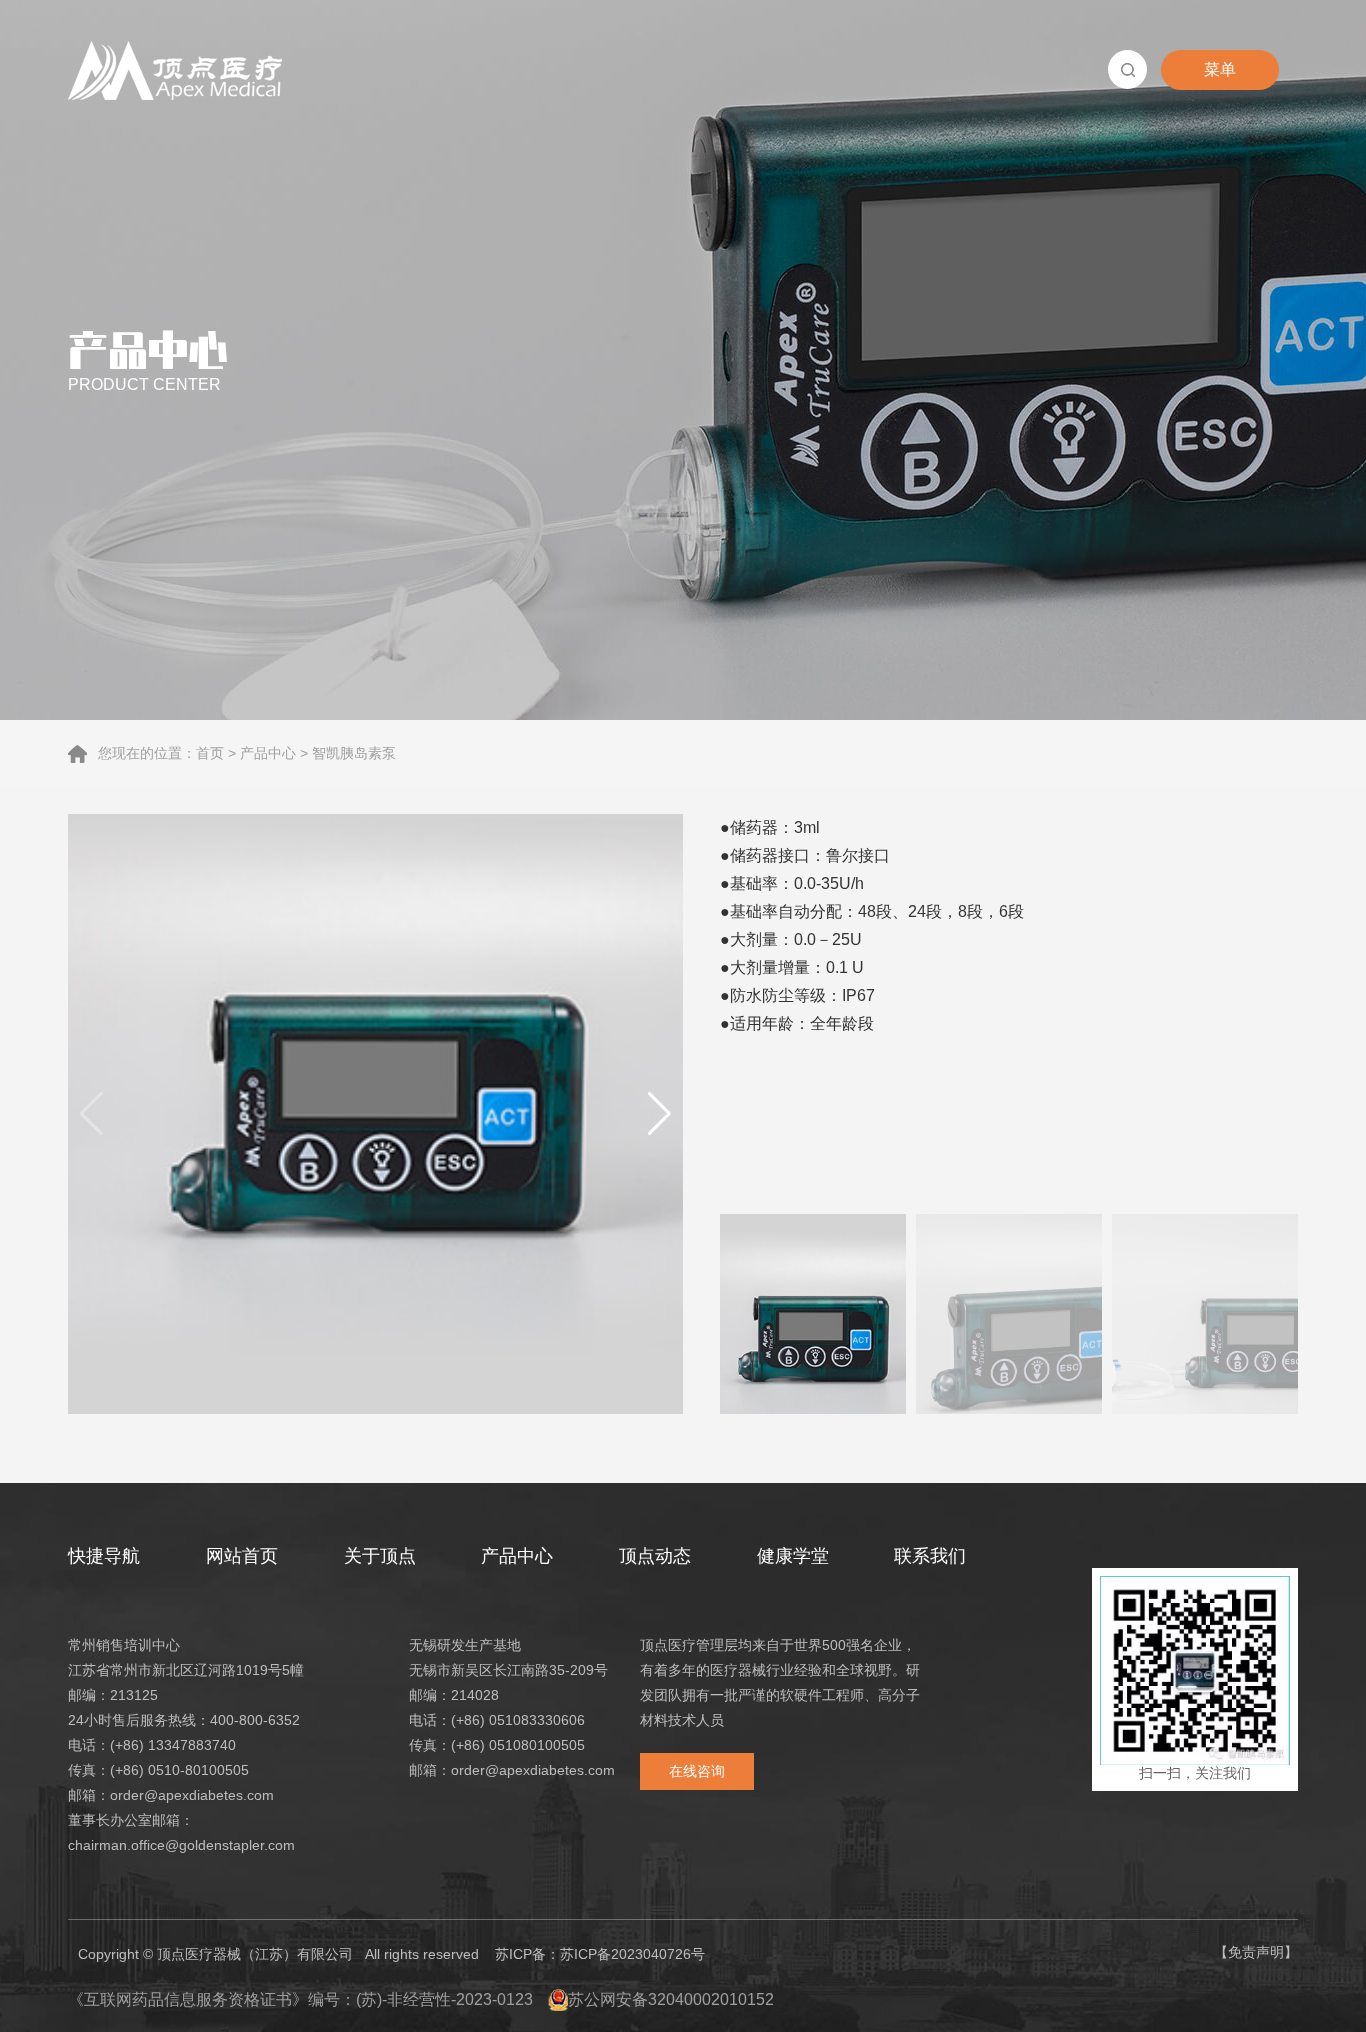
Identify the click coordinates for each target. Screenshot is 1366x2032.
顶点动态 (655, 1556)
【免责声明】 (1256, 1952)
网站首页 (242, 1556)
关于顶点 (380, 1556)
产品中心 (268, 753)
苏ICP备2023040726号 (632, 1954)
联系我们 (930, 1556)
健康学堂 (793, 1556)
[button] (659, 1114)
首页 (210, 753)
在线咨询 (697, 1771)
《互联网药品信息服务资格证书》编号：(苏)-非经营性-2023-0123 (300, 1999)
